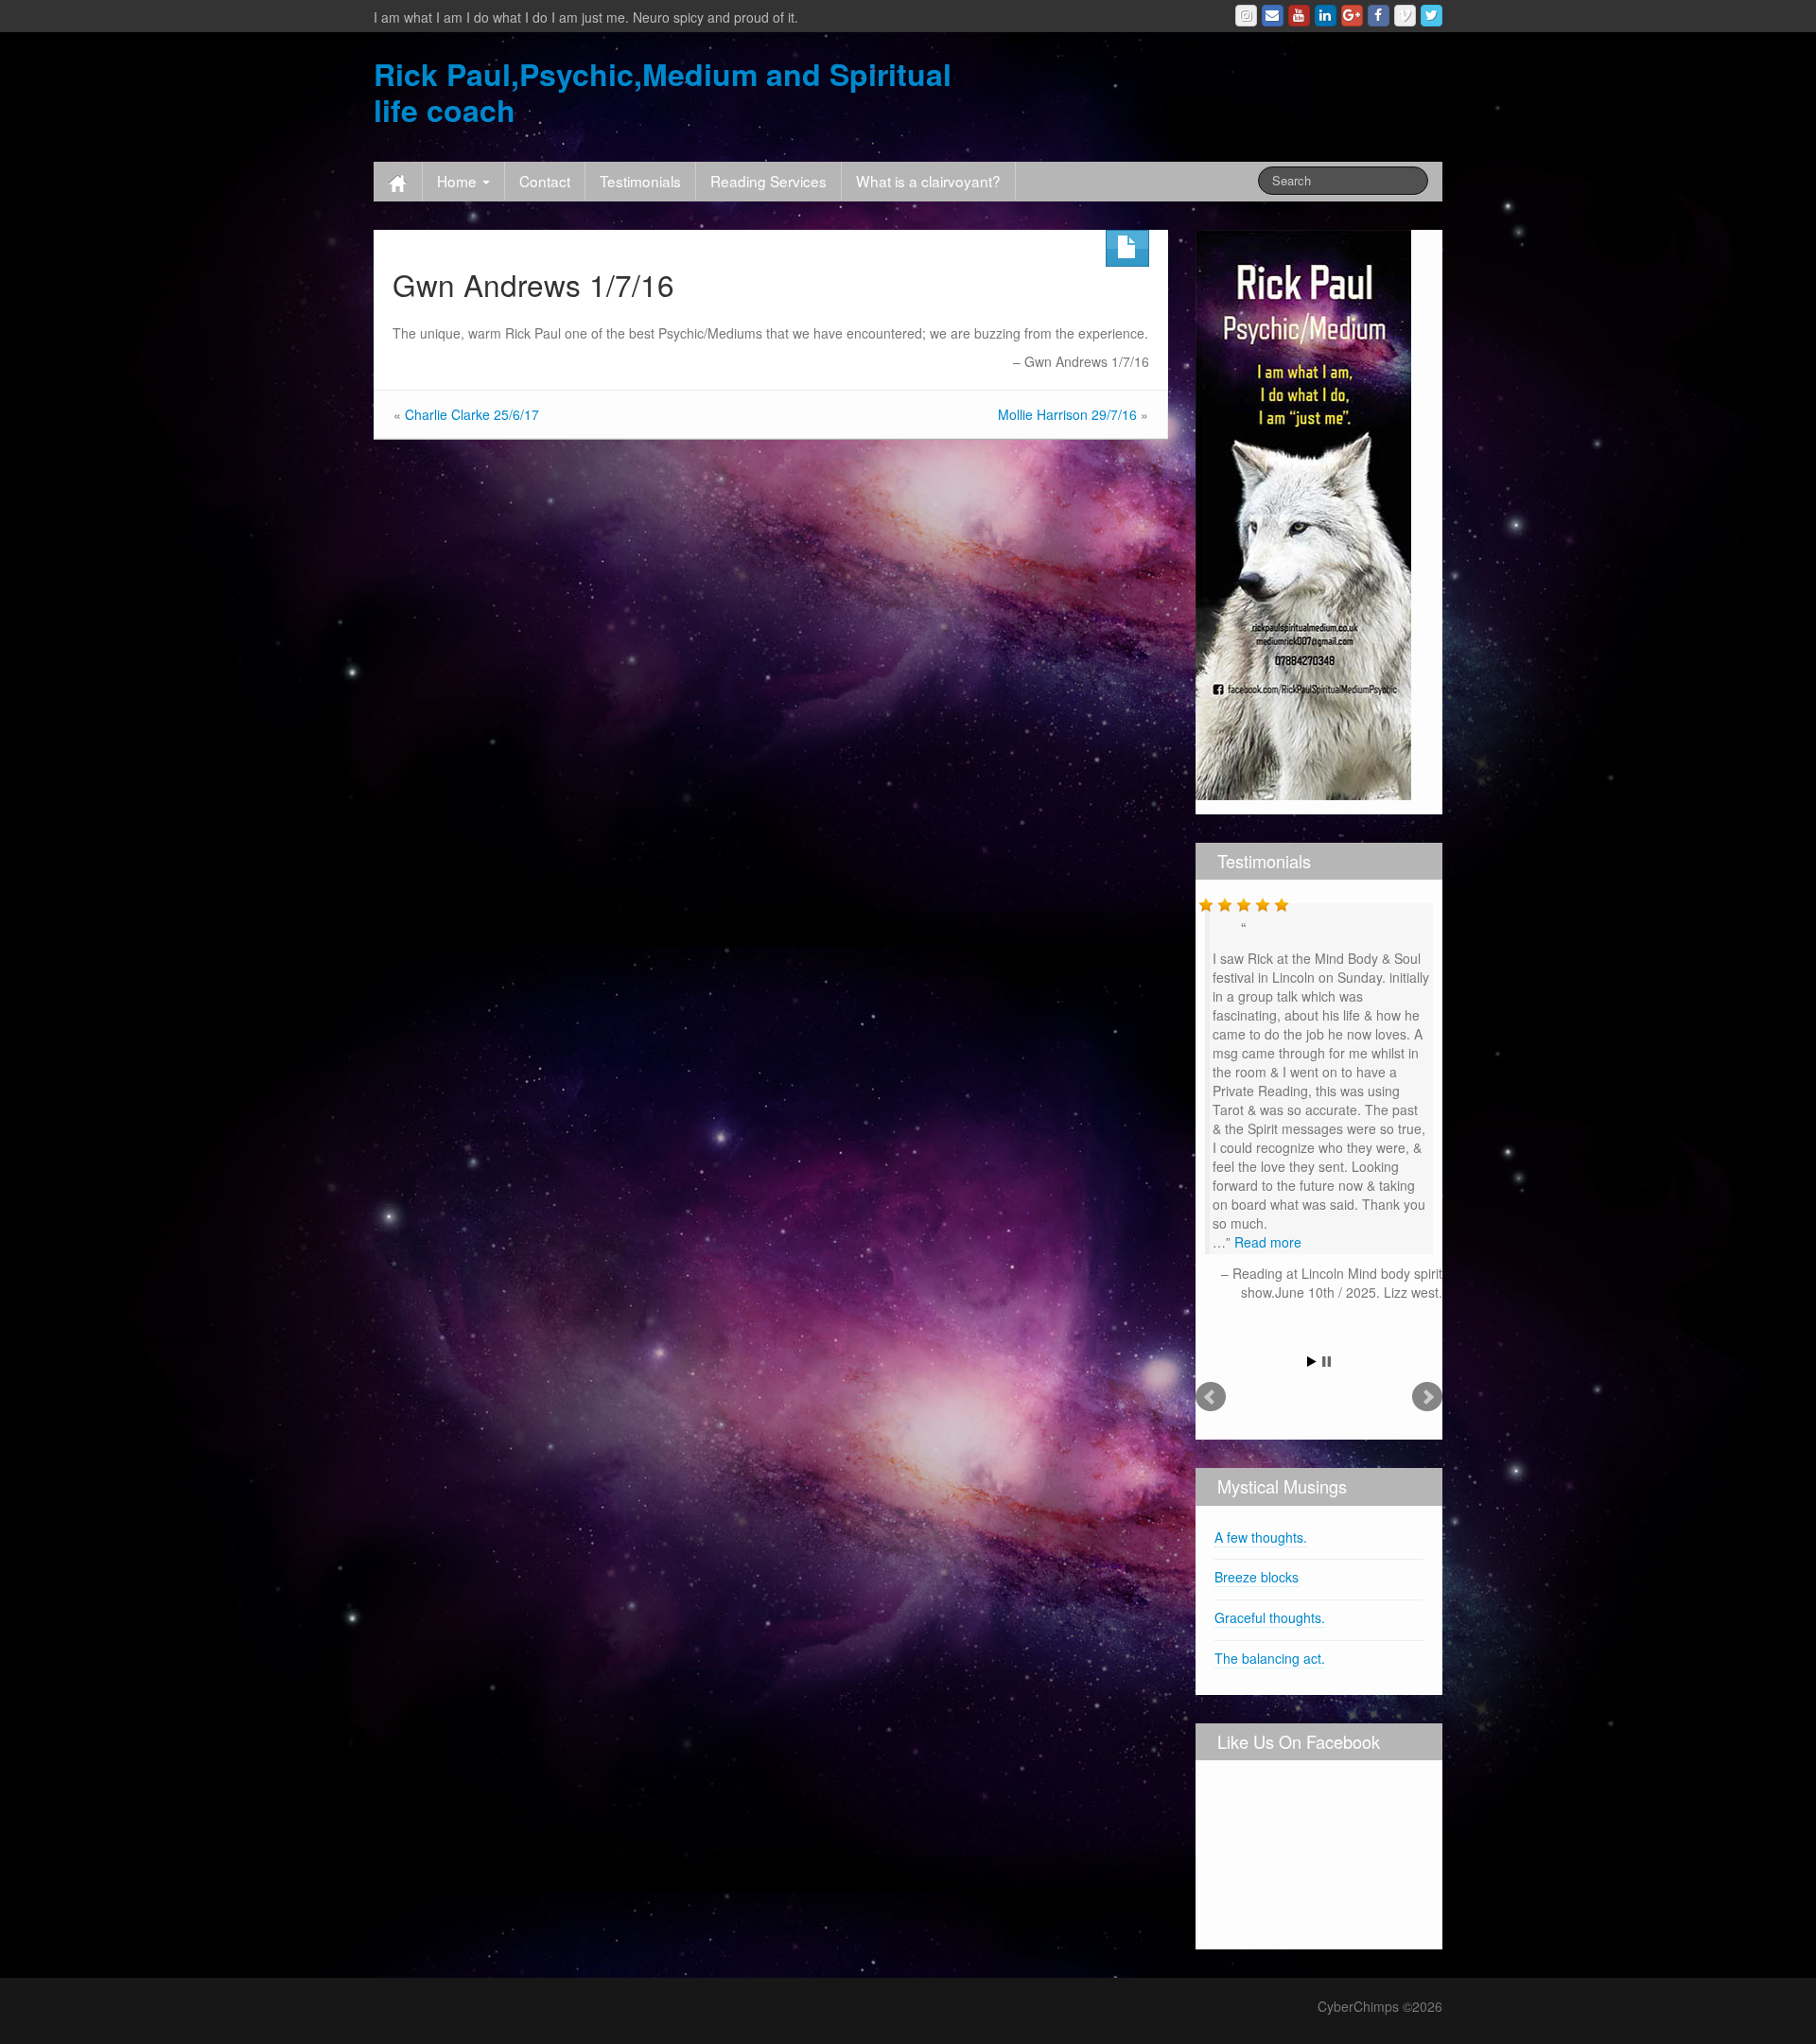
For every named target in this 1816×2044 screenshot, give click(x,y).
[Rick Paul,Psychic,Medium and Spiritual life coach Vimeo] (1405, 16)
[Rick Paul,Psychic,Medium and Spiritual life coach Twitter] (1432, 16)
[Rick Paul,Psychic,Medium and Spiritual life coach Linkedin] (1326, 16)
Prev (1211, 1397)
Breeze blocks (1257, 1577)
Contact (545, 181)
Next (1427, 1397)
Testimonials (640, 181)
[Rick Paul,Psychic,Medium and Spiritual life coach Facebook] (1379, 16)
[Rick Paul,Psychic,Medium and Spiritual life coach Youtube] (1299, 16)
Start (1312, 1362)
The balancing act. (1270, 1658)
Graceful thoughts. (1270, 1617)
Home (459, 181)
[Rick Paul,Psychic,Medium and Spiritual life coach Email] (1273, 16)
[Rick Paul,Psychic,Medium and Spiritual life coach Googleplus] (1352, 16)
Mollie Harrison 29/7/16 (1067, 414)
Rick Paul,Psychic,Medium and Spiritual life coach (663, 92)
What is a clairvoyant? (928, 181)
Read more (1268, 1242)
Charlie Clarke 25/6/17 (472, 414)
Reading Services (768, 181)
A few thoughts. (1261, 1537)
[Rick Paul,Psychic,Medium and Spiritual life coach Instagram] (1246, 16)
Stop (1327, 1362)
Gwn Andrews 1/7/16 (533, 284)
